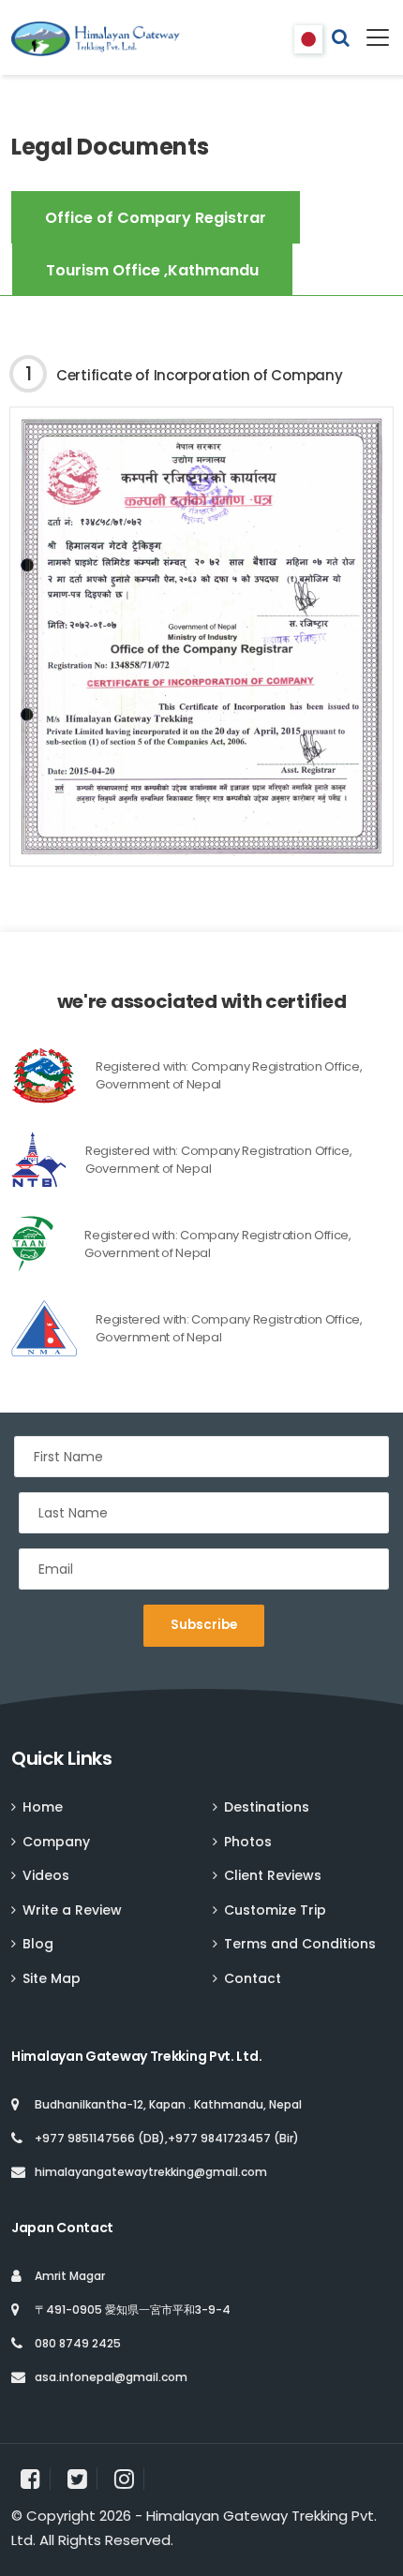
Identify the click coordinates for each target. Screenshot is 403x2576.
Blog (38, 1944)
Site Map (52, 1978)
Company (56, 1842)
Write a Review (72, 1910)
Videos (46, 1875)
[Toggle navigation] (371, 37)
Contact (253, 1978)
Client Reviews (273, 1875)
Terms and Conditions (300, 1944)
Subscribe (204, 1625)
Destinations (267, 1807)
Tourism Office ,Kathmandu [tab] (152, 270)
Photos (248, 1842)
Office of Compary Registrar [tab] (156, 218)
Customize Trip (275, 1910)
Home (43, 1807)
